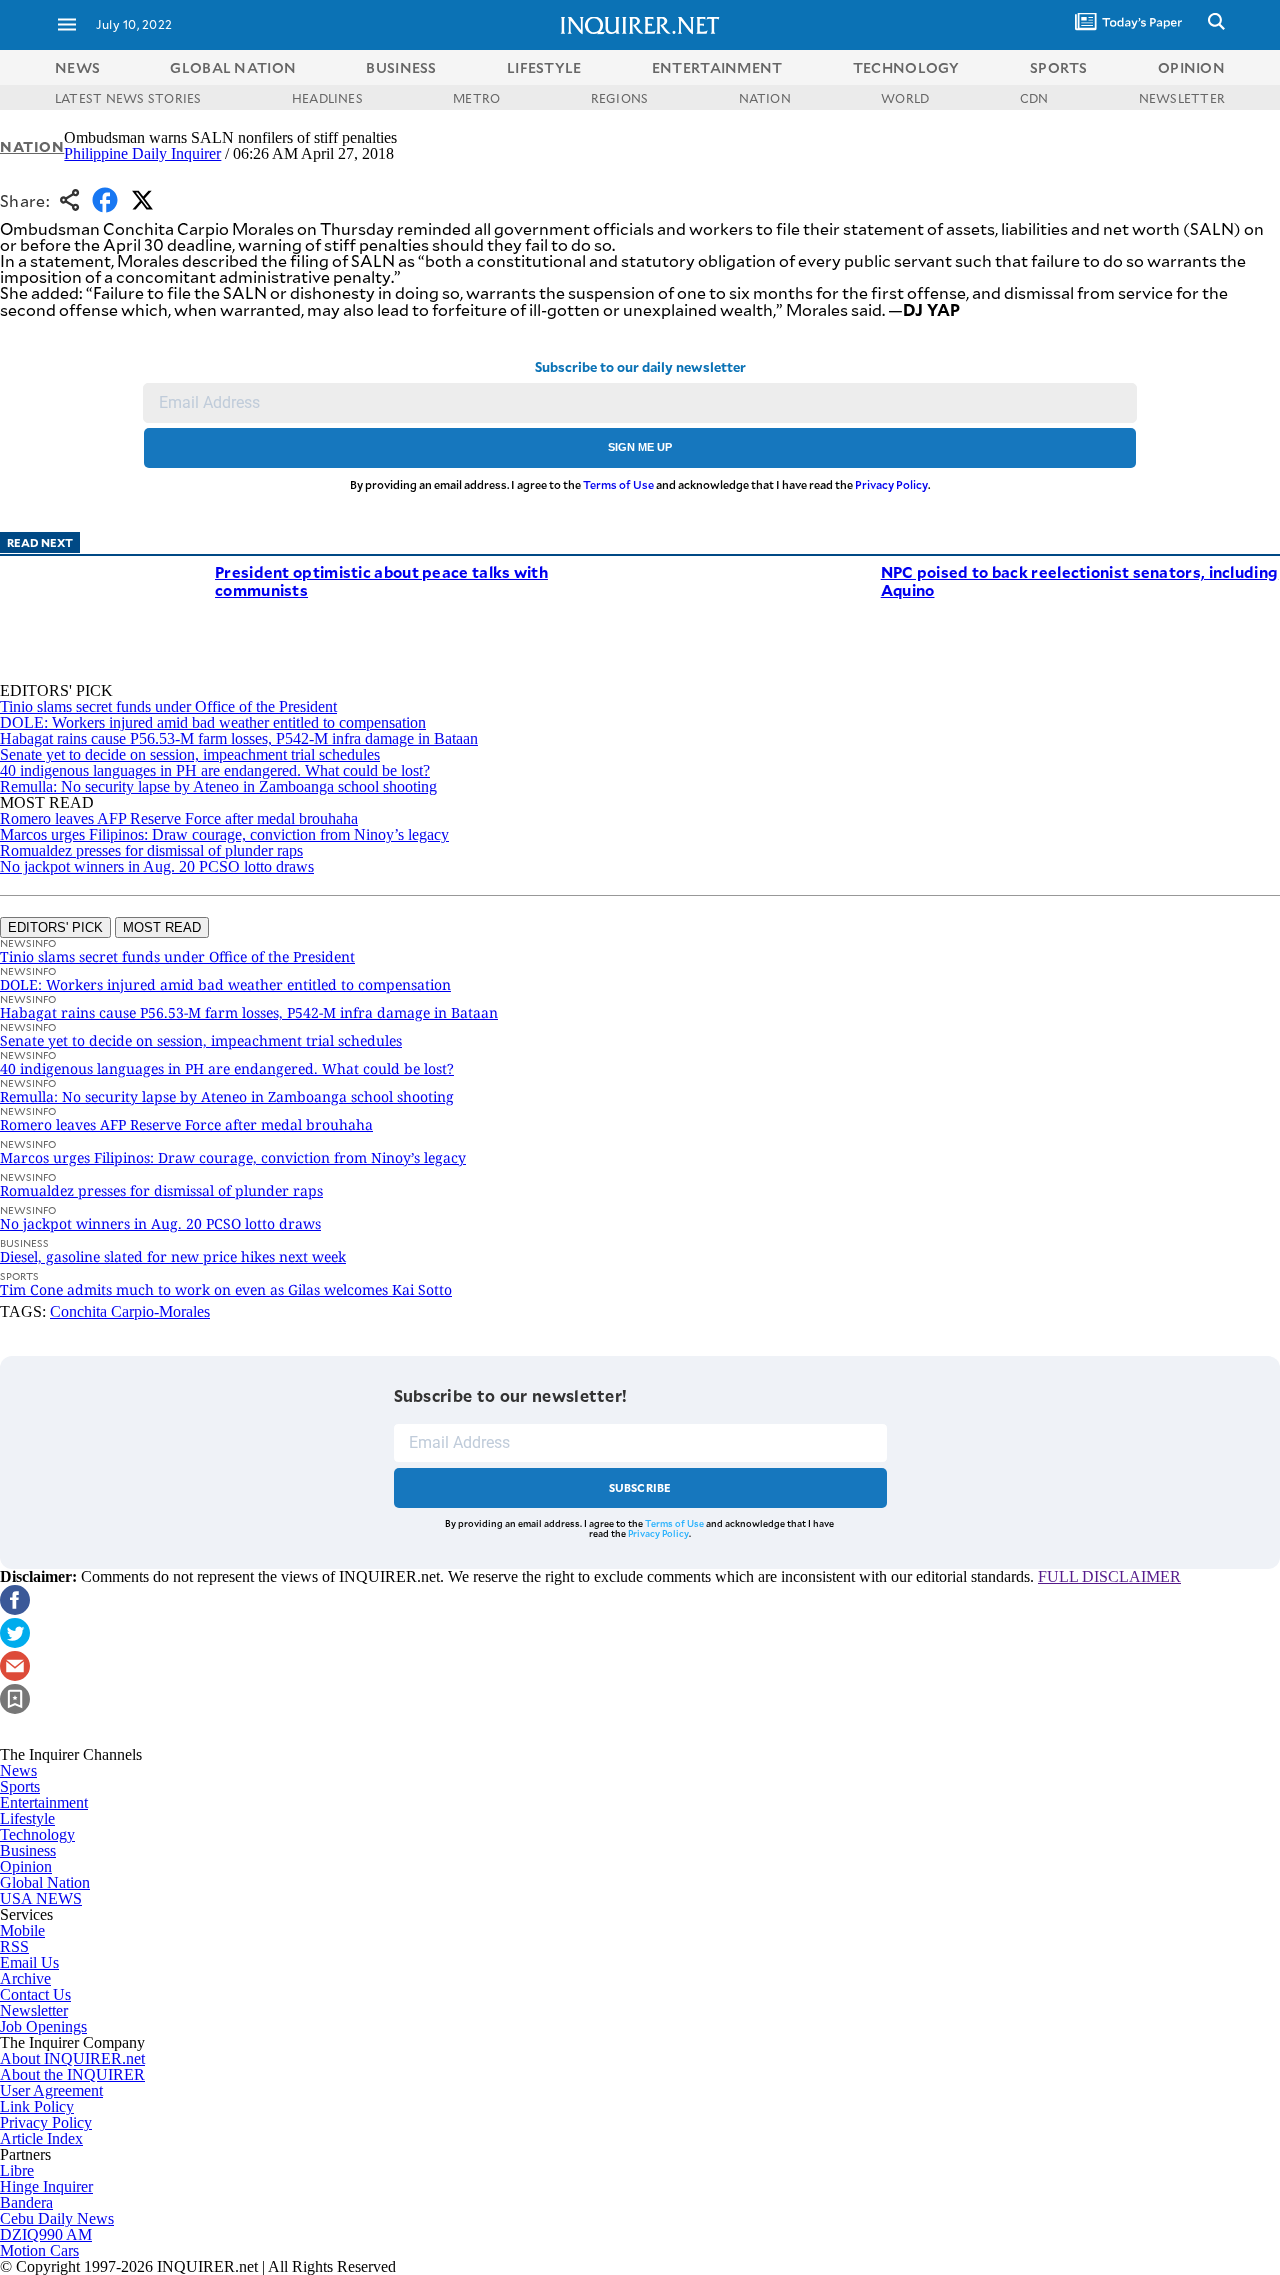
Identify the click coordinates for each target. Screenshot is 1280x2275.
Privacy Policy (891, 484)
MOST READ (162, 927)
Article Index (41, 2138)
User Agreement (51, 2090)
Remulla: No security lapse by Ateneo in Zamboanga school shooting (218, 786)
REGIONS (620, 98)
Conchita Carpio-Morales (130, 1311)
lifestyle (544, 67)
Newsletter (34, 2010)
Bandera (26, 2202)
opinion (1191, 67)
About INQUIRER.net (72, 2058)
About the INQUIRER (72, 2074)
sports (1059, 67)
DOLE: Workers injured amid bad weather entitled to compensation (213, 722)
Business (28, 1850)
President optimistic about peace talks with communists (381, 580)
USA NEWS (41, 1898)
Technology (37, 1834)
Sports (20, 1786)
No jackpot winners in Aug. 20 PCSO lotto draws (157, 866)
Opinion (26, 1866)
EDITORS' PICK (55, 927)
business (401, 67)
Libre (17, 2170)
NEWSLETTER (1182, 98)
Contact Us (35, 1994)
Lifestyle (27, 1818)
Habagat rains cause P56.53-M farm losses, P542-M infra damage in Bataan (239, 738)
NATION (765, 98)
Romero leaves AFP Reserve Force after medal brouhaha (179, 818)
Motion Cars (39, 2250)
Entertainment (44, 1802)
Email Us (29, 1962)
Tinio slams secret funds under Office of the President (168, 706)
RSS (14, 1946)
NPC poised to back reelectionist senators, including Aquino (1080, 580)
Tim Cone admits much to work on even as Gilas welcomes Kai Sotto (226, 1289)
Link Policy (37, 2106)
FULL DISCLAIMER (1109, 1576)
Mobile (22, 1930)
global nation (233, 67)
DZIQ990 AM (46, 2234)
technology (906, 67)
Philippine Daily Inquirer (142, 153)
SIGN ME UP (640, 447)
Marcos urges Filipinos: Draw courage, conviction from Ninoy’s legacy (224, 834)
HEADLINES (327, 98)
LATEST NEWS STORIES (128, 98)
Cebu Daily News (57, 2218)
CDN (1034, 98)
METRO (476, 98)
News (77, 67)
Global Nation (45, 1882)
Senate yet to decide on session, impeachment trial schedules (190, 754)
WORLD (905, 98)
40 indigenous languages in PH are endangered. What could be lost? (215, 770)
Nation (32, 146)
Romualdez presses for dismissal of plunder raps (151, 850)
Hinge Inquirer (46, 2186)
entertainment (717, 67)
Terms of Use (618, 484)
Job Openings (43, 2026)
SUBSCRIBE (640, 1487)
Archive (25, 1978)
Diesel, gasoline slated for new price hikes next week (173, 1256)
